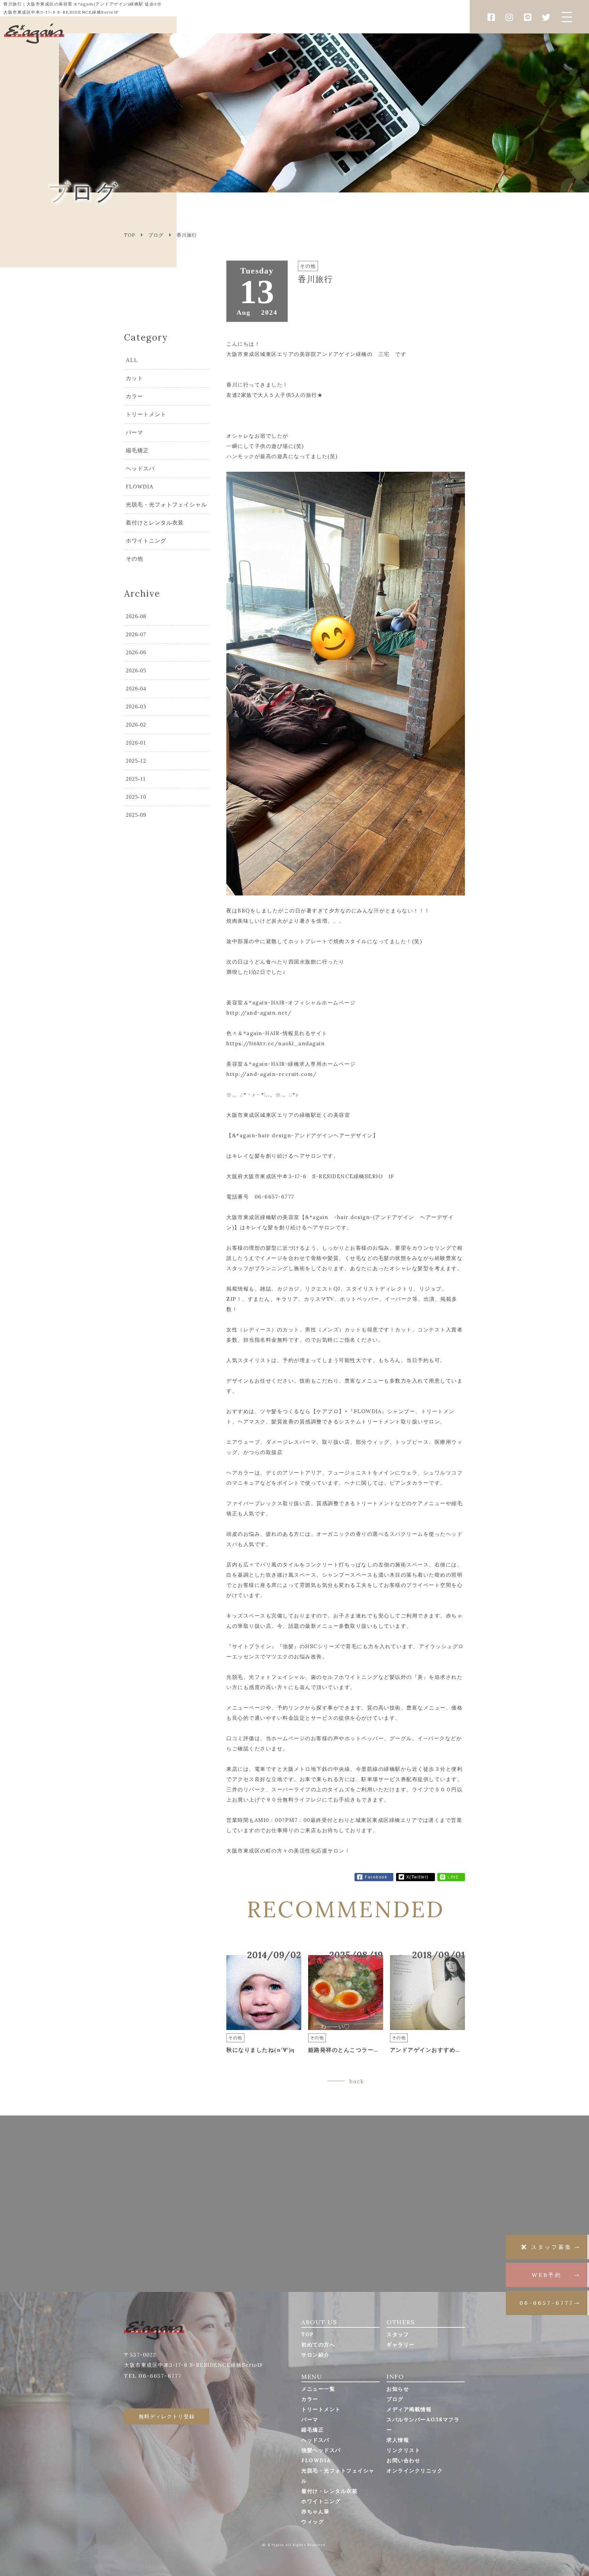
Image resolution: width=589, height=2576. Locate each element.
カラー (134, 396)
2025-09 (136, 815)
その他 (134, 559)
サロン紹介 (315, 2355)
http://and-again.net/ (259, 1013)
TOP (308, 2334)
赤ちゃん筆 (315, 2511)
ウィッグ (313, 2522)
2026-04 (136, 689)
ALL (132, 360)
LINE (453, 1877)
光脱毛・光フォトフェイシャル (166, 505)
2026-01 (136, 743)
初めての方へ (318, 2345)
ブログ (156, 235)
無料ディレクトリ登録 (167, 2416)
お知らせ (398, 2389)
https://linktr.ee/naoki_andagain (276, 1043)
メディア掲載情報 (409, 2409)
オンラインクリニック (415, 2471)
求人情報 (398, 2440)
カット (134, 378)
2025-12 (136, 761)
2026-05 (136, 670)
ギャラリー (401, 2345)
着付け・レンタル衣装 (329, 2491)
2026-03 (136, 707)
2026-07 (136, 634)
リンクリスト (403, 2450)
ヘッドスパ (140, 469)
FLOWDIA (140, 487)
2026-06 (136, 652)
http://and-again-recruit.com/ (272, 1074)
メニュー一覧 (318, 2389)
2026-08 (136, 616)
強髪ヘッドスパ (321, 2450)
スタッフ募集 (552, 2247)
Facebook (376, 1877)
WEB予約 (547, 2275)
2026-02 (136, 725)
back (357, 2081)
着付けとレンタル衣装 (155, 523)
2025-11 (136, 779)
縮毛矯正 (137, 450)
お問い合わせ (403, 2460)
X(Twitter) (418, 1877)
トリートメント (146, 414)
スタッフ (398, 2334)
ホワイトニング (146, 541)
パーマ (134, 432)
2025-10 (136, 797)
